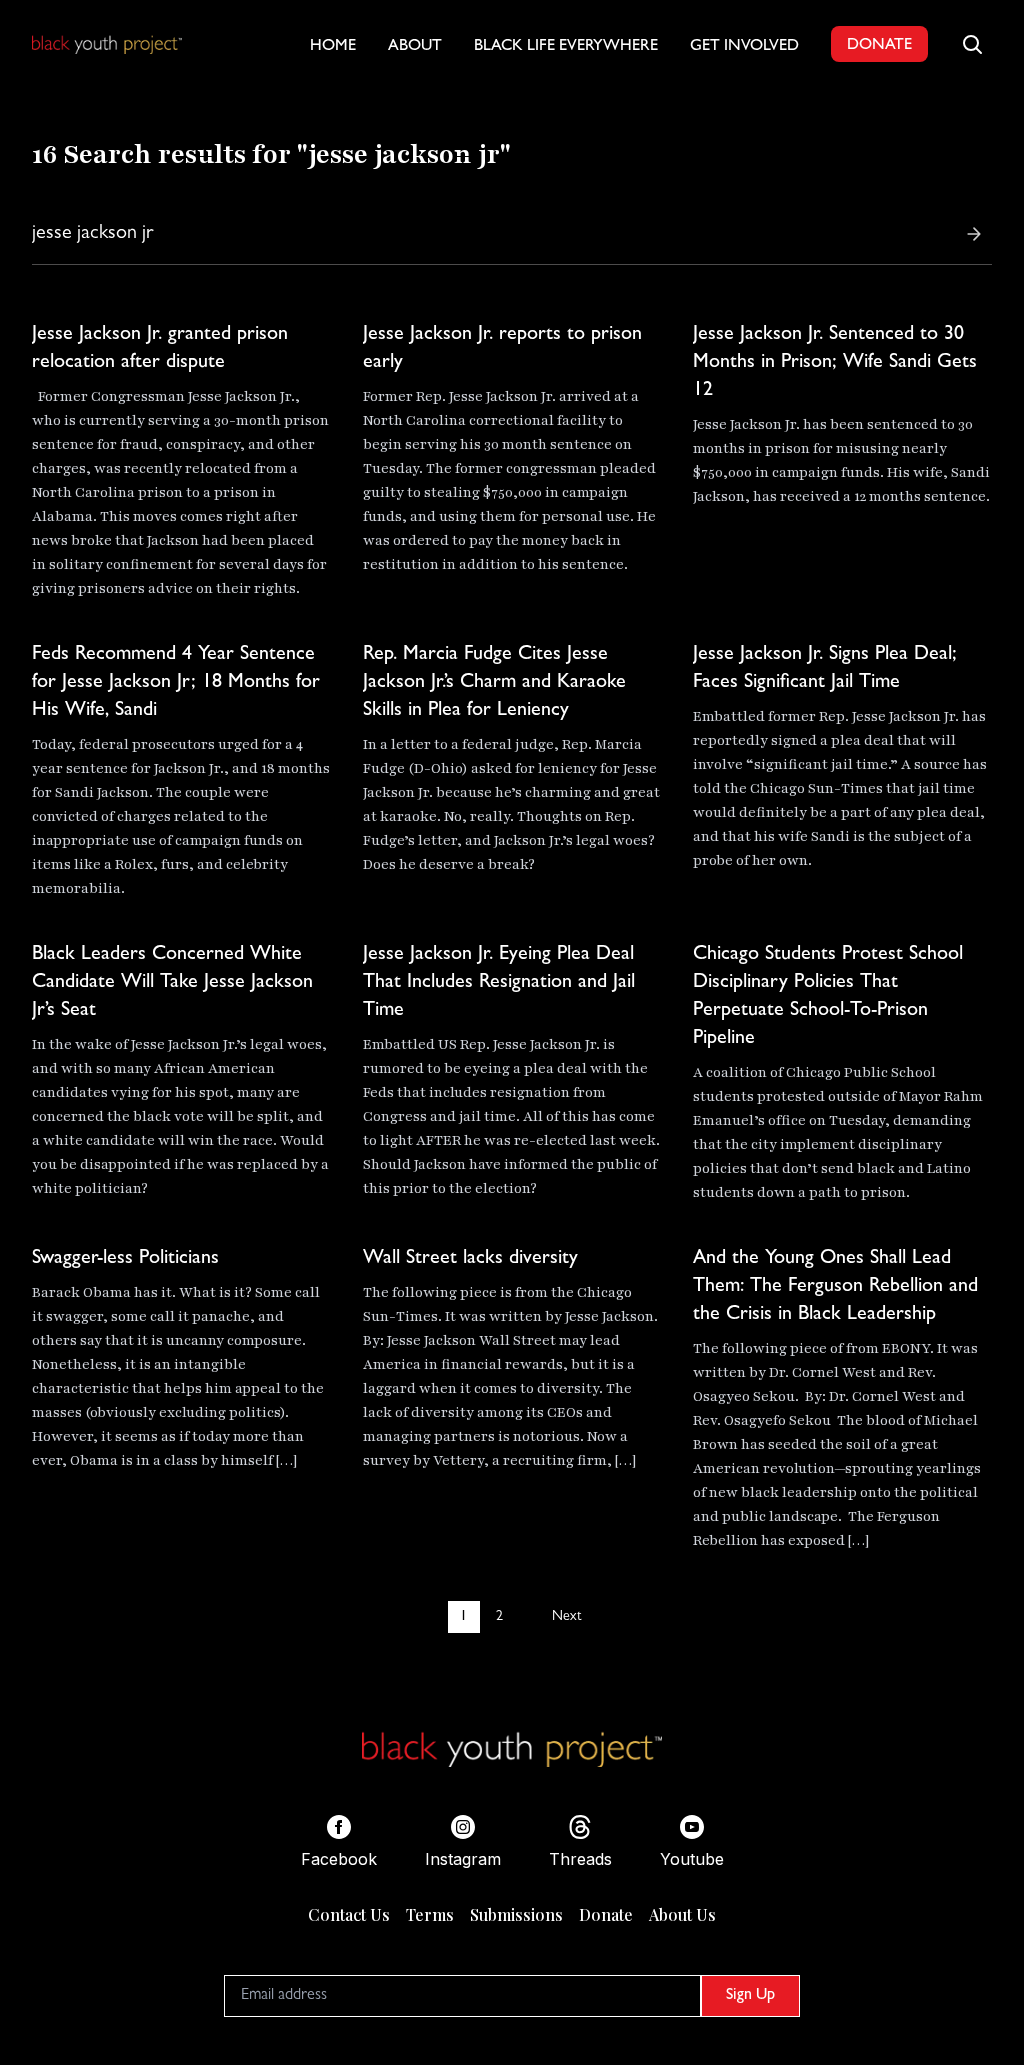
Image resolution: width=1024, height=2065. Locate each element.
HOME (333, 47)
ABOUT (415, 47)
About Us (682, 1914)
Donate (606, 1914)
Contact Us (349, 1914)
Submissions (516, 1914)
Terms (430, 1914)
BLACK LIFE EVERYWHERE (566, 47)
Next (566, 1617)
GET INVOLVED (744, 47)
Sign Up (750, 1996)
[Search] (974, 234)
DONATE (879, 46)
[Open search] (972, 44)
